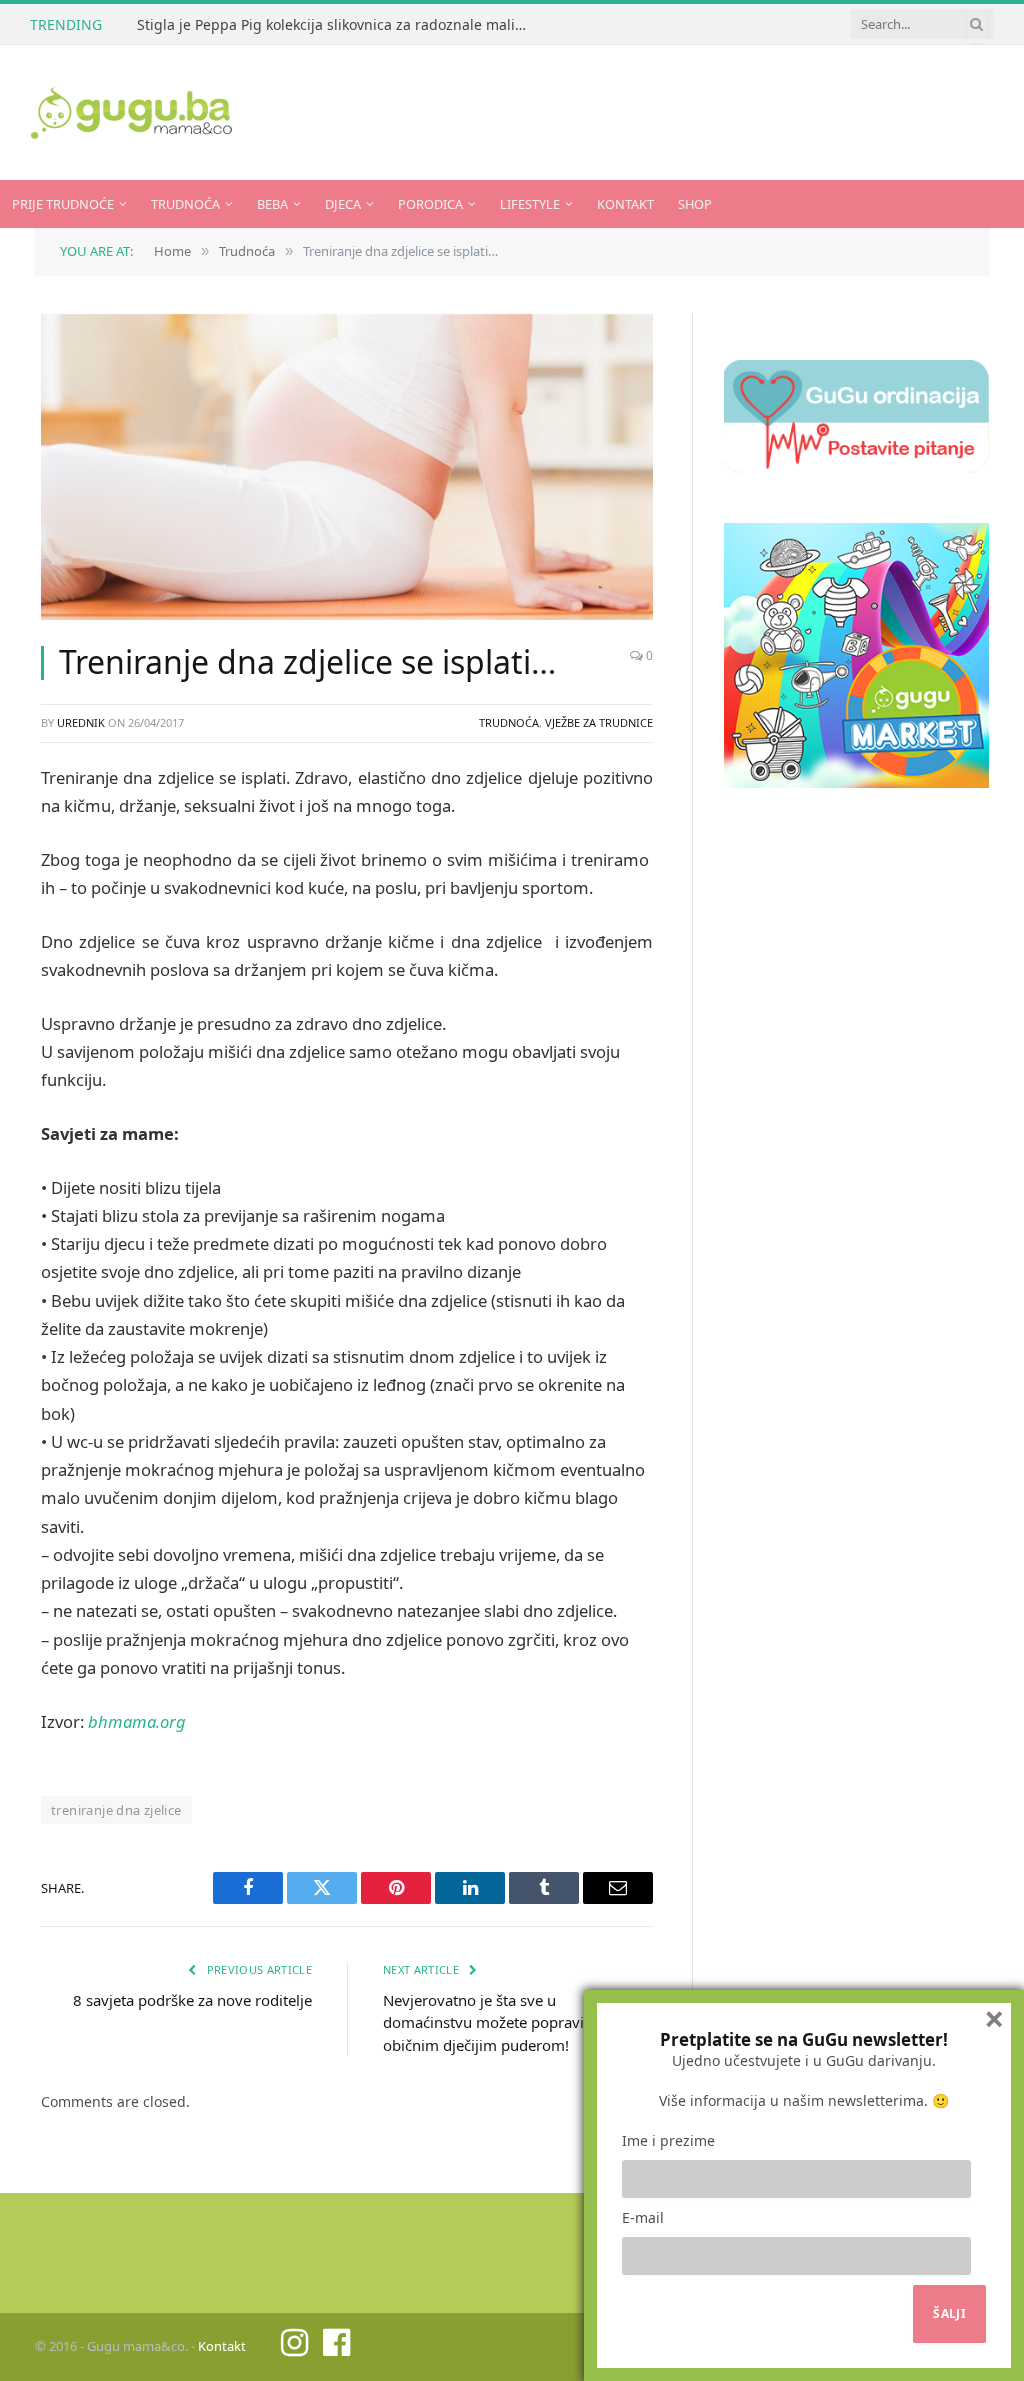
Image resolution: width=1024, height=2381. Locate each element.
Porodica (430, 204)
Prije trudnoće (63, 204)
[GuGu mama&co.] (131, 113)
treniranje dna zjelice (116, 1810)
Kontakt (625, 204)
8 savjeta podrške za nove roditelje (192, 2000)
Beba (272, 204)
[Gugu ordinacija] (856, 467)
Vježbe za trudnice (599, 722)
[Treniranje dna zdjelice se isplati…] (347, 467)
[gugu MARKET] (856, 782)
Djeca (343, 204)
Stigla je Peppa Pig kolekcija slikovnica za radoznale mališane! (337, 25)
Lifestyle (530, 204)
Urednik (81, 722)
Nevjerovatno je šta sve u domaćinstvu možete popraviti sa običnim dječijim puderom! (497, 2022)
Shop (695, 204)
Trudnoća (185, 204)
